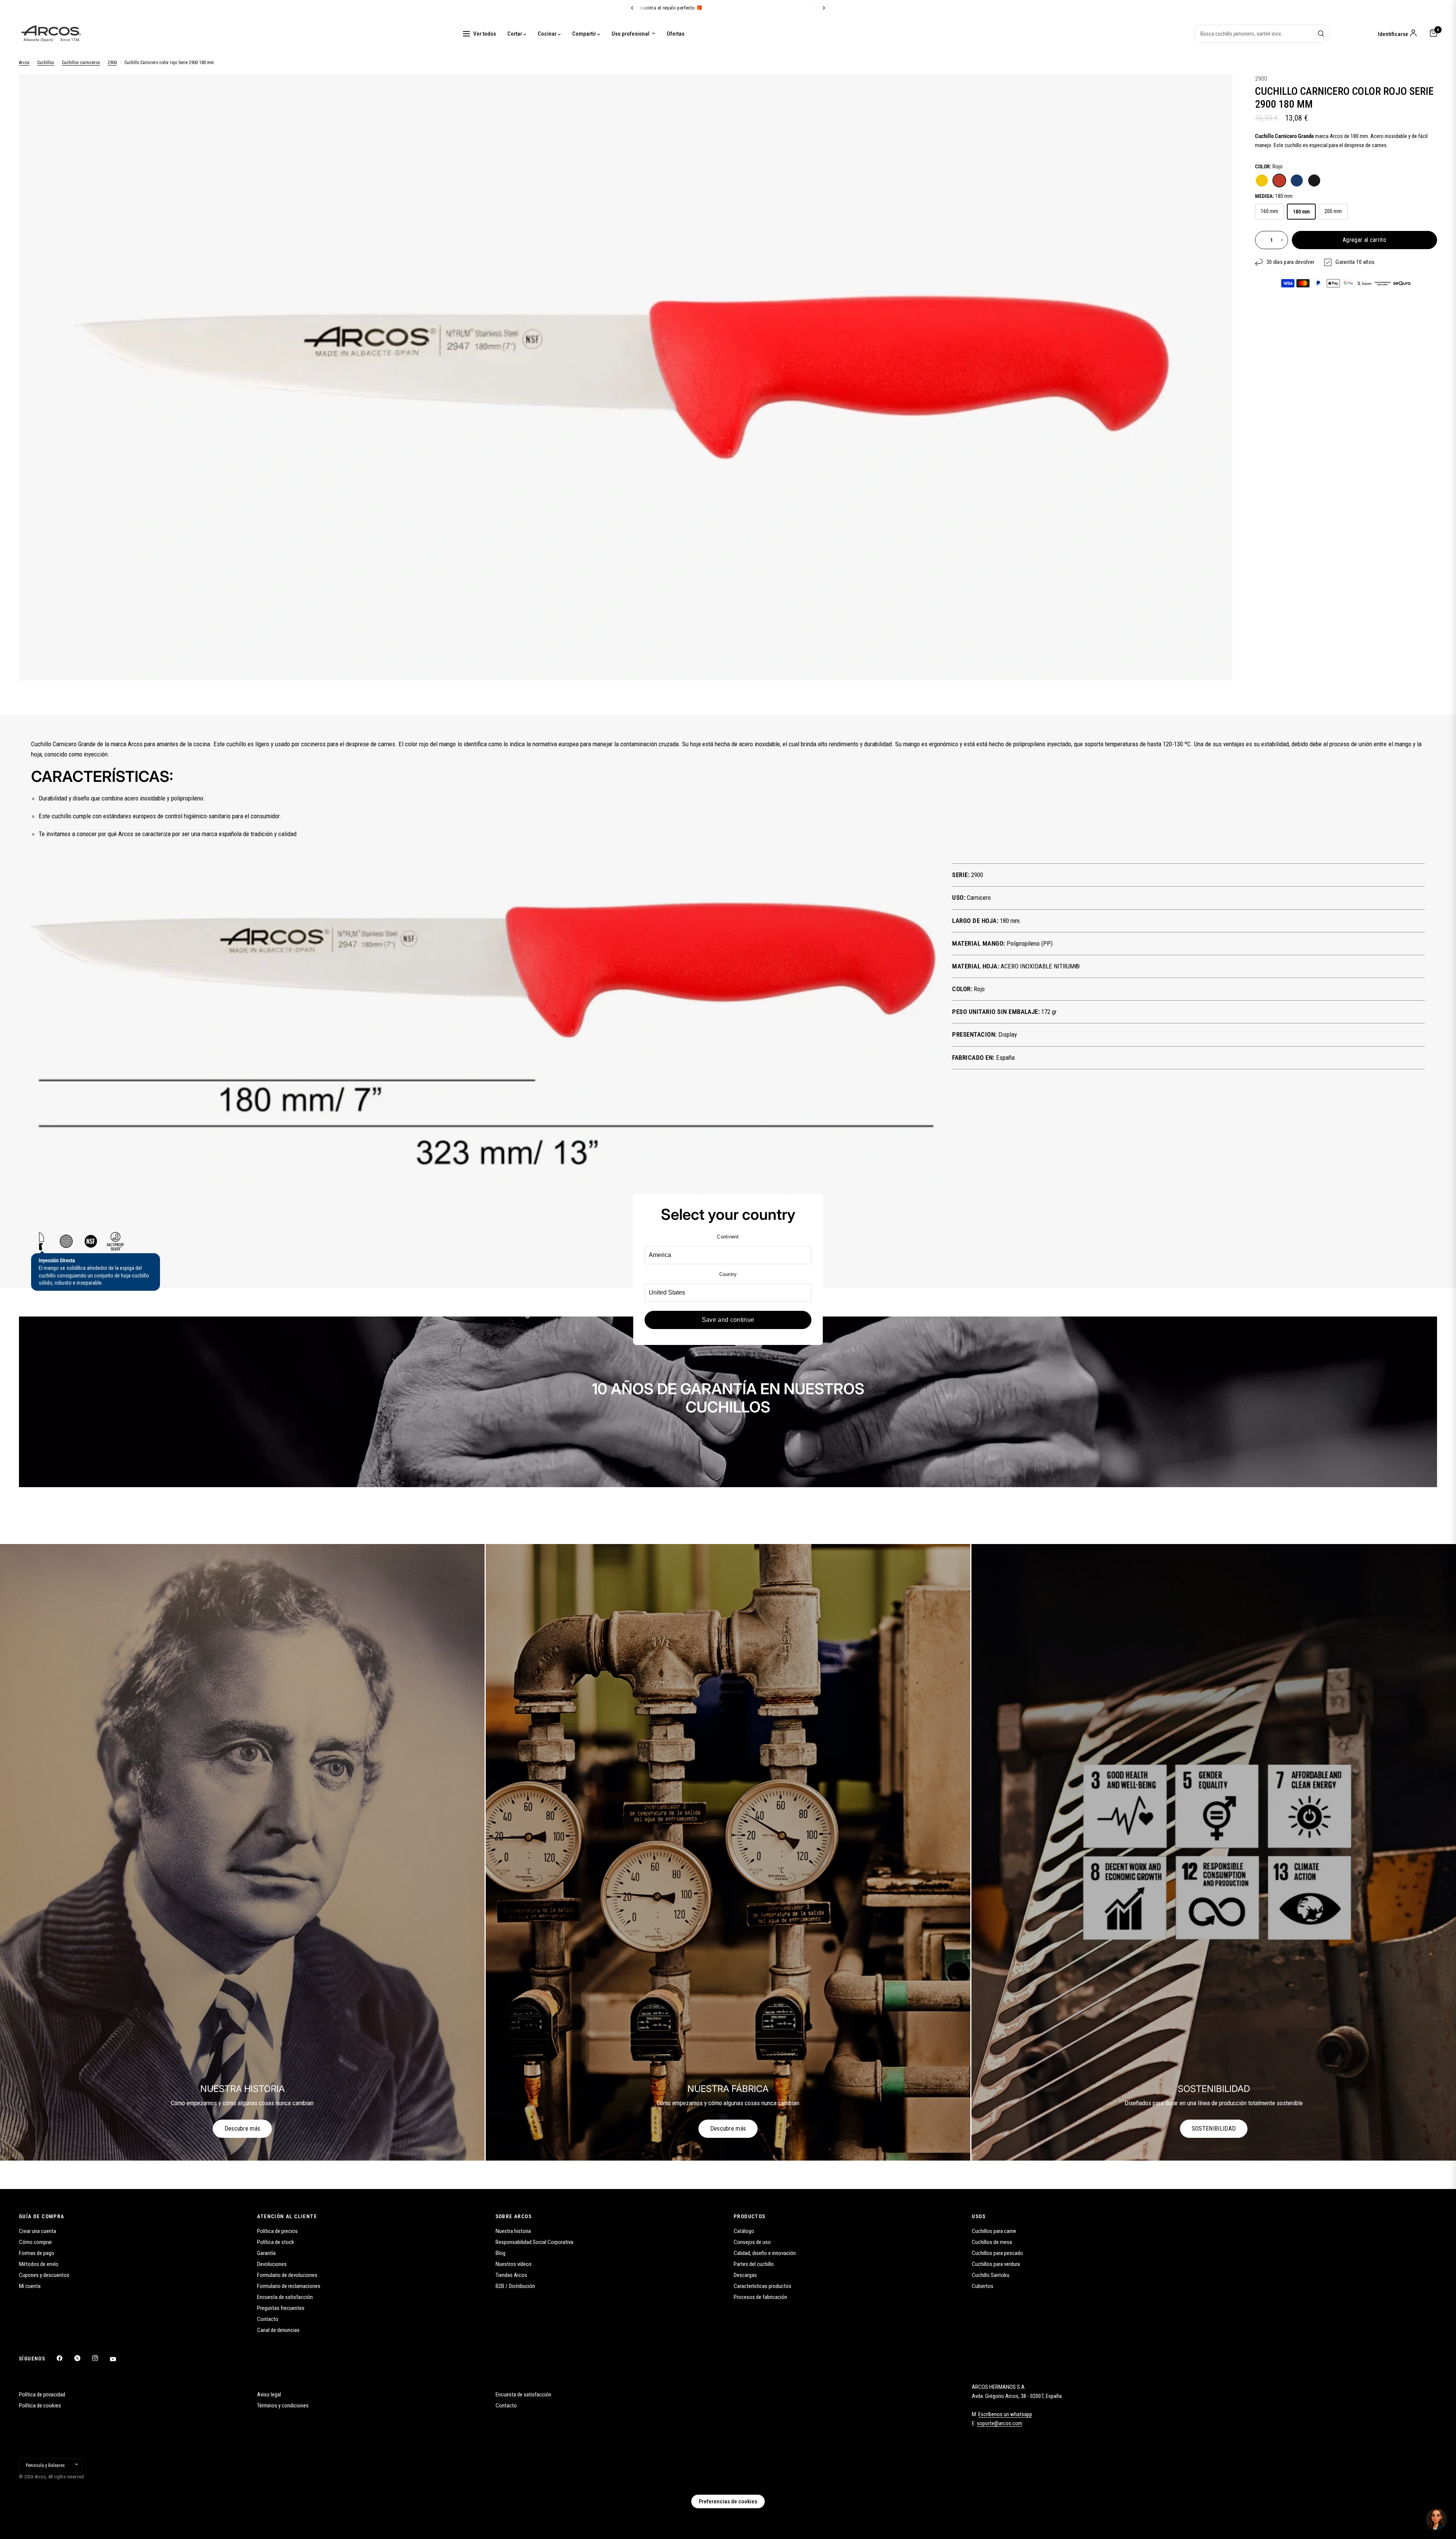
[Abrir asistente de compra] (1436, 2519)
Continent (728, 1237)
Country (728, 1274)
